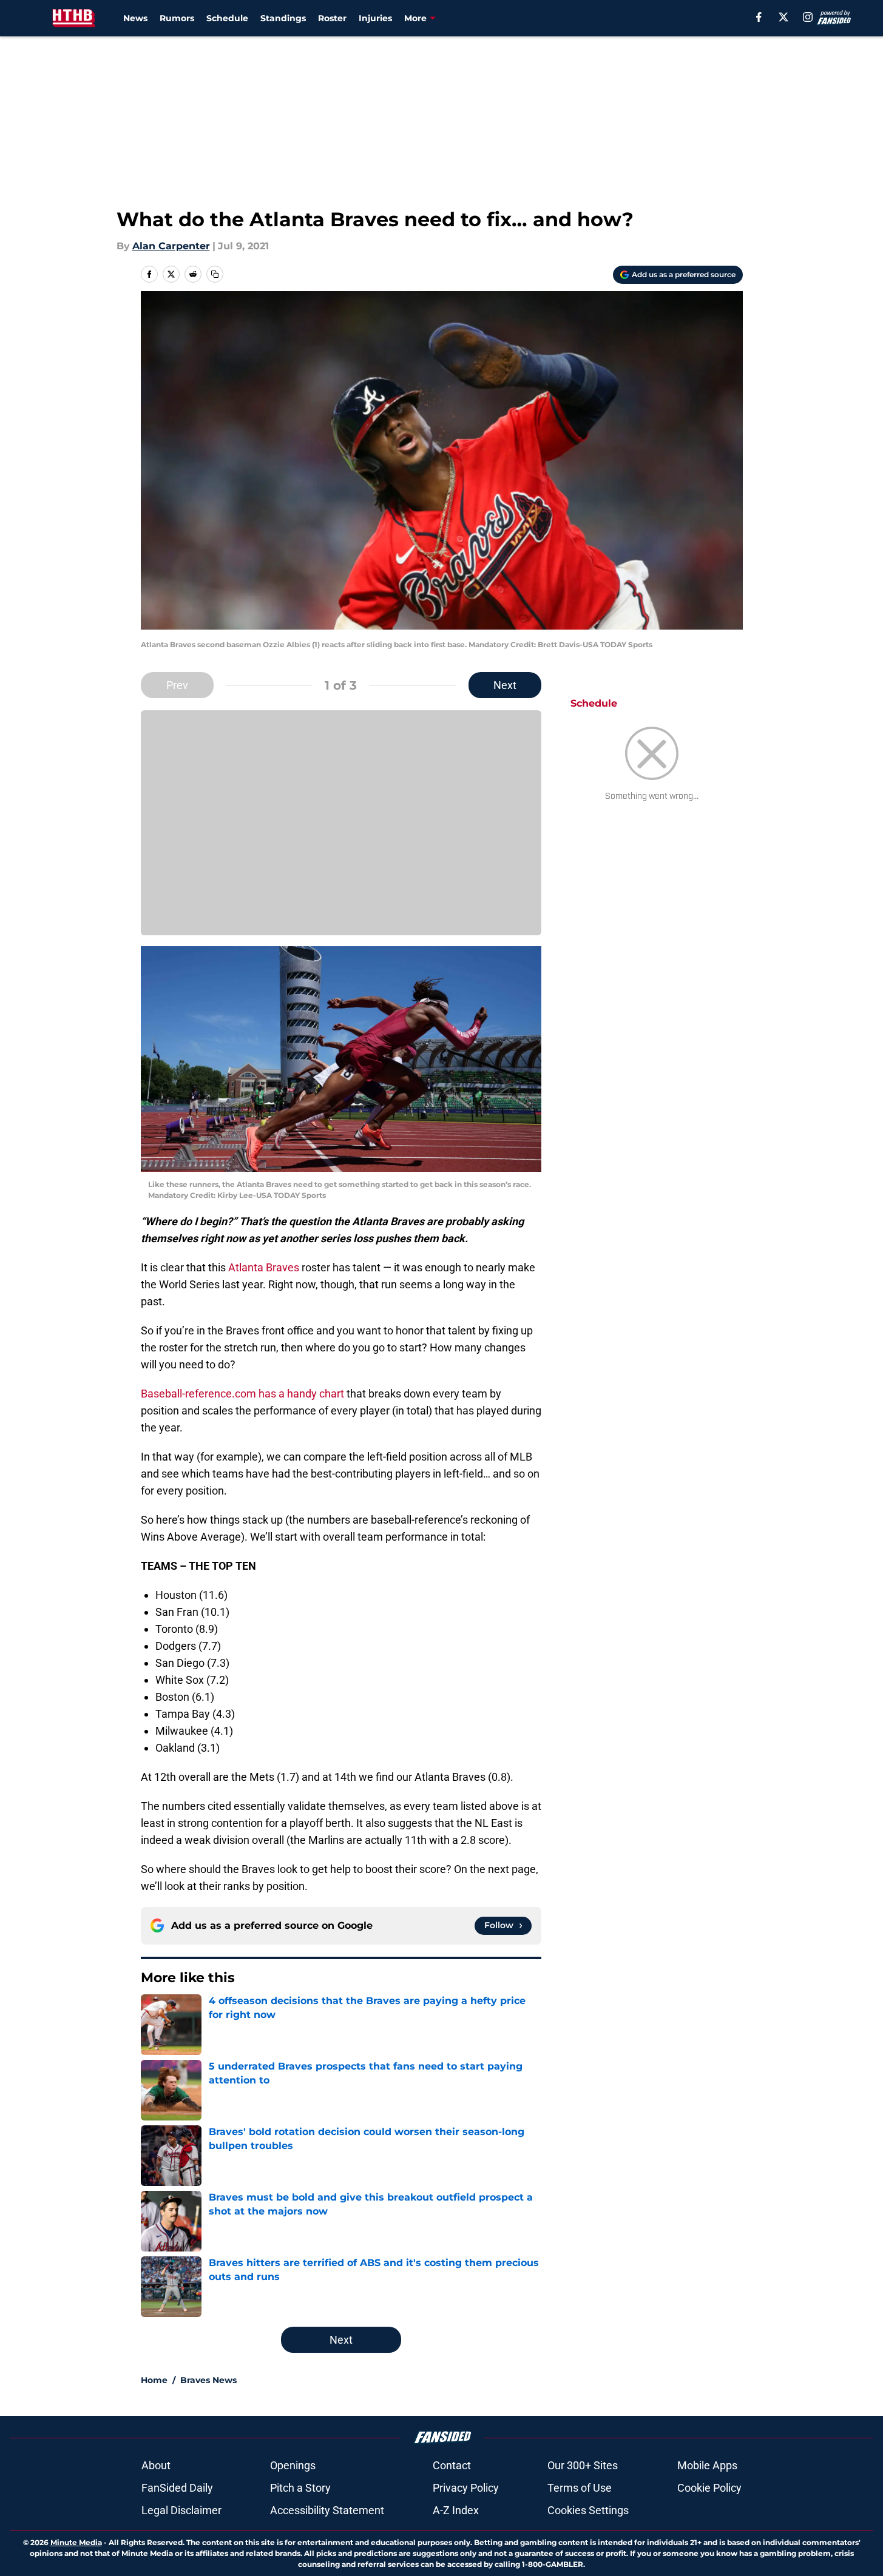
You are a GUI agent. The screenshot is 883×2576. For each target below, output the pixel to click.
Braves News (208, 2380)
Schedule (227, 18)
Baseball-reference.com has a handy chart (242, 1394)
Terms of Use (580, 2488)
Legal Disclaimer (181, 2510)
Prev (177, 685)
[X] (783, 17)
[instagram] (808, 17)
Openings (293, 2465)
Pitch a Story (300, 2488)
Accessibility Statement (327, 2510)
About (156, 2465)
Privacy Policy (466, 2488)
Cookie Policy (709, 2488)
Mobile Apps (707, 2465)
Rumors (177, 18)
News (135, 18)
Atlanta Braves (264, 1267)
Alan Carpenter (171, 246)
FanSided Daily (177, 2488)
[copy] (215, 274)
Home (154, 2380)
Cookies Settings (588, 2510)
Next (505, 685)
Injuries (375, 18)
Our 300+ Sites (583, 2465)
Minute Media (76, 2542)
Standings (283, 18)
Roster (332, 18)
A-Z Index (456, 2510)
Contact (452, 2465)
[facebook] (759, 17)
